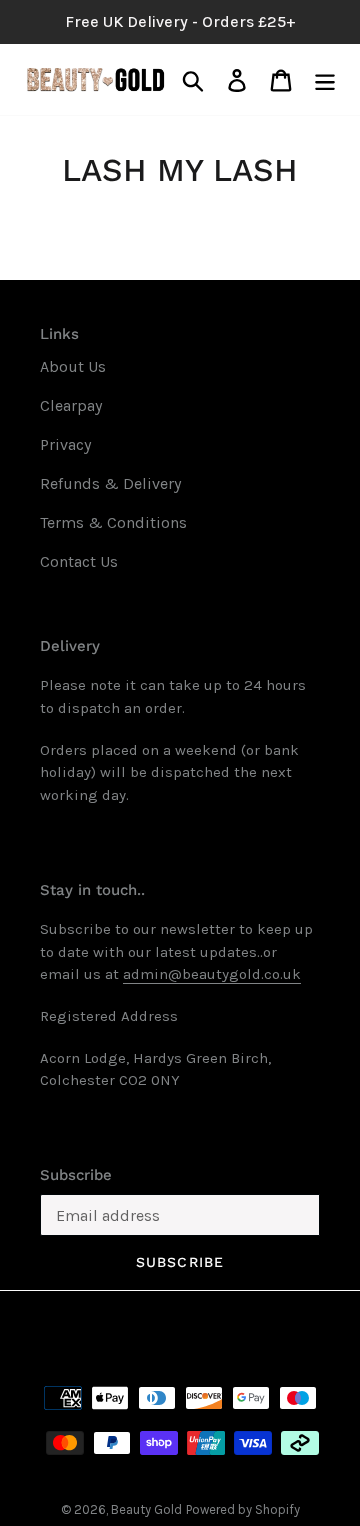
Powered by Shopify (243, 1509)
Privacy (65, 444)
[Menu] (325, 79)
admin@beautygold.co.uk (212, 974)
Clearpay (71, 405)
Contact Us (79, 561)
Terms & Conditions (113, 522)
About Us (73, 366)
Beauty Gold (146, 1509)
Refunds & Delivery (110, 483)
